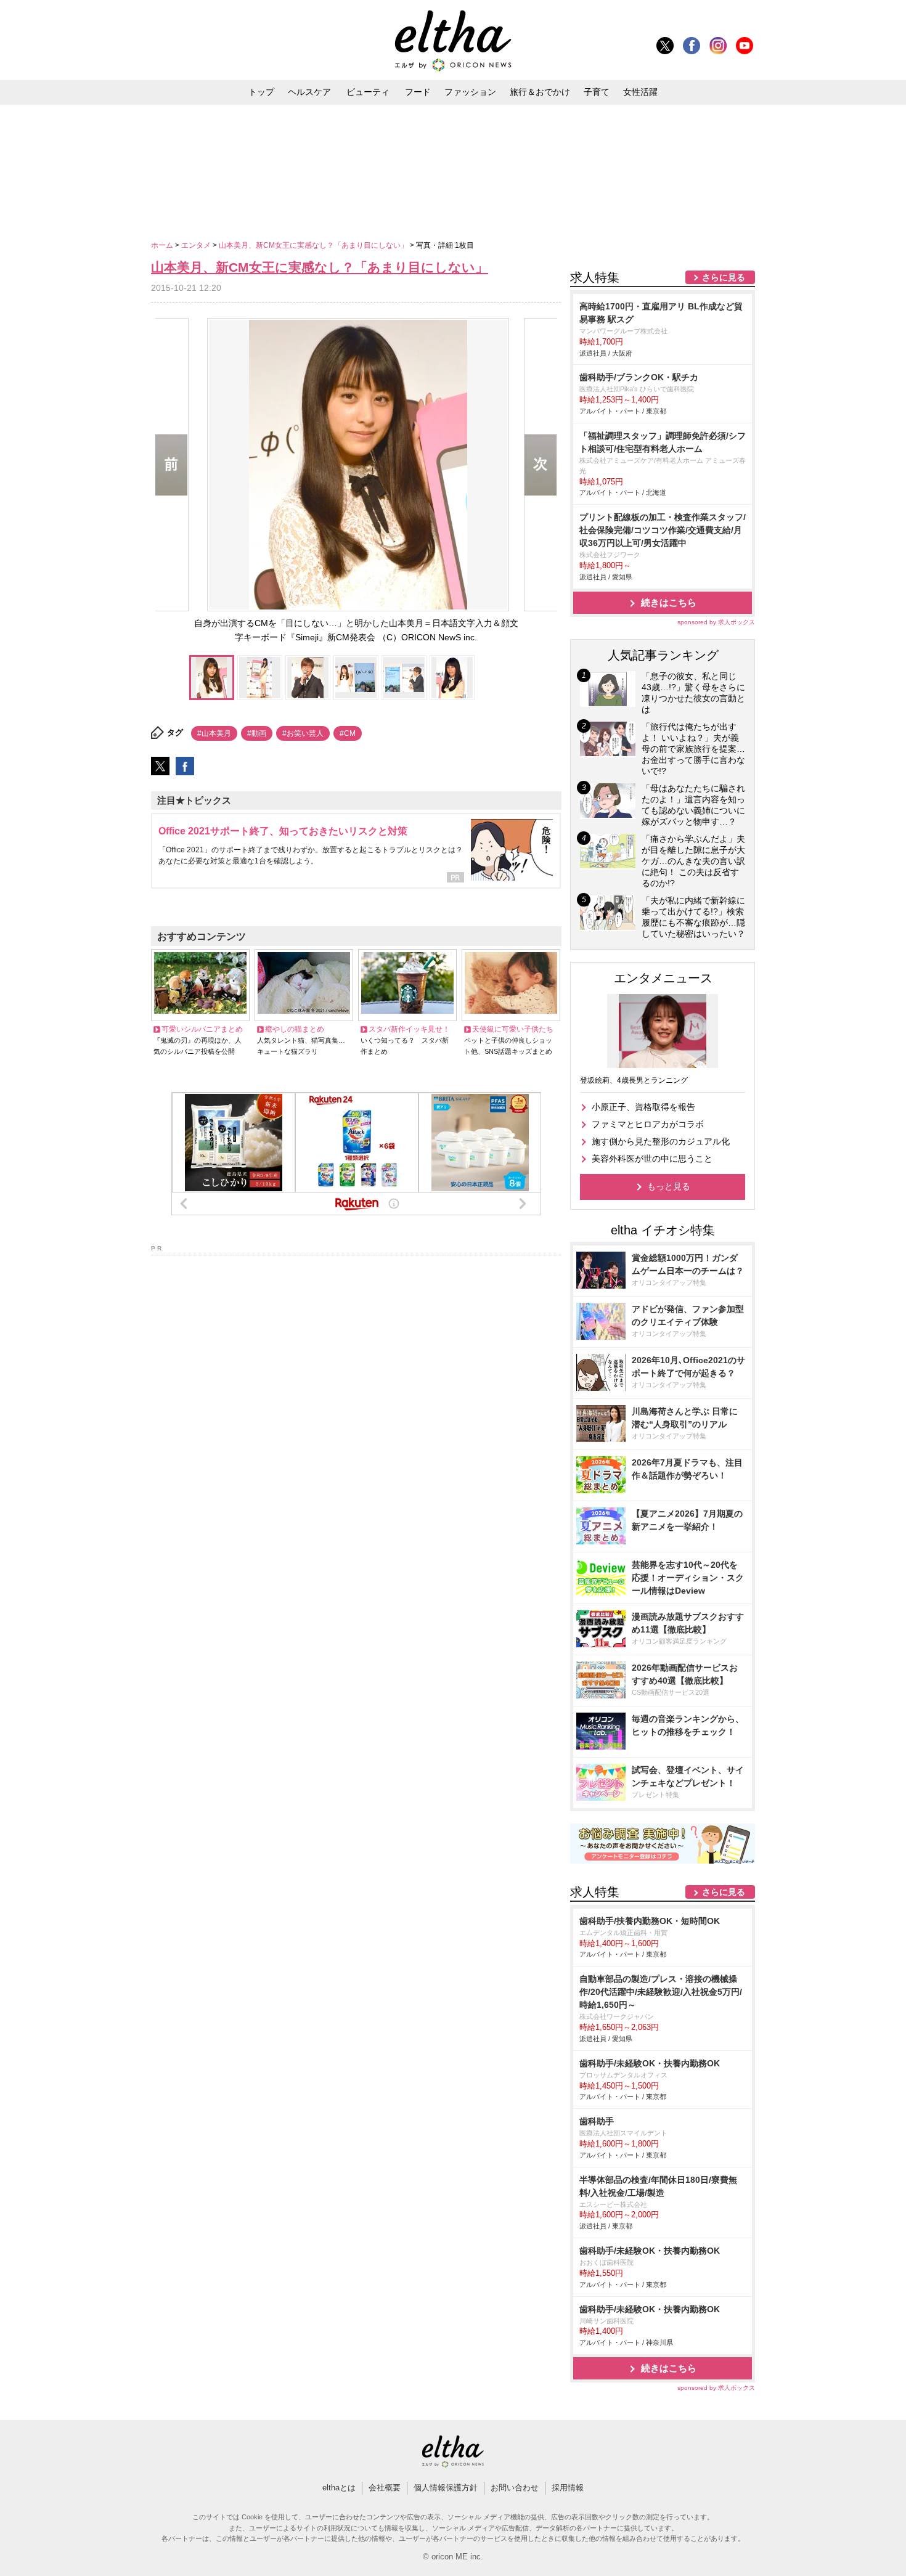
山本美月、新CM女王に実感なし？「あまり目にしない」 (314, 245)
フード (418, 92)
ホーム (163, 245)
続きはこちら (669, 602)
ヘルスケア (309, 92)
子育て (597, 92)
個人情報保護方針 (446, 2488)
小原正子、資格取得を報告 (643, 1107)
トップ (261, 92)
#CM (348, 733)
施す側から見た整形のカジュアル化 (661, 1141)
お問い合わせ (515, 2488)
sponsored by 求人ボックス (716, 622)
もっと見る (669, 1186)
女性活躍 (640, 92)
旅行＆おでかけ (540, 92)
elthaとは (339, 2488)
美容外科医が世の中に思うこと (652, 1159)
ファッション (470, 92)
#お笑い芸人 (303, 733)
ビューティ (368, 92)
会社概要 (385, 2488)
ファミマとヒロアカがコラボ (648, 1124)
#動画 (257, 733)
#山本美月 (214, 733)
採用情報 (568, 2488)
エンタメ (197, 245)
